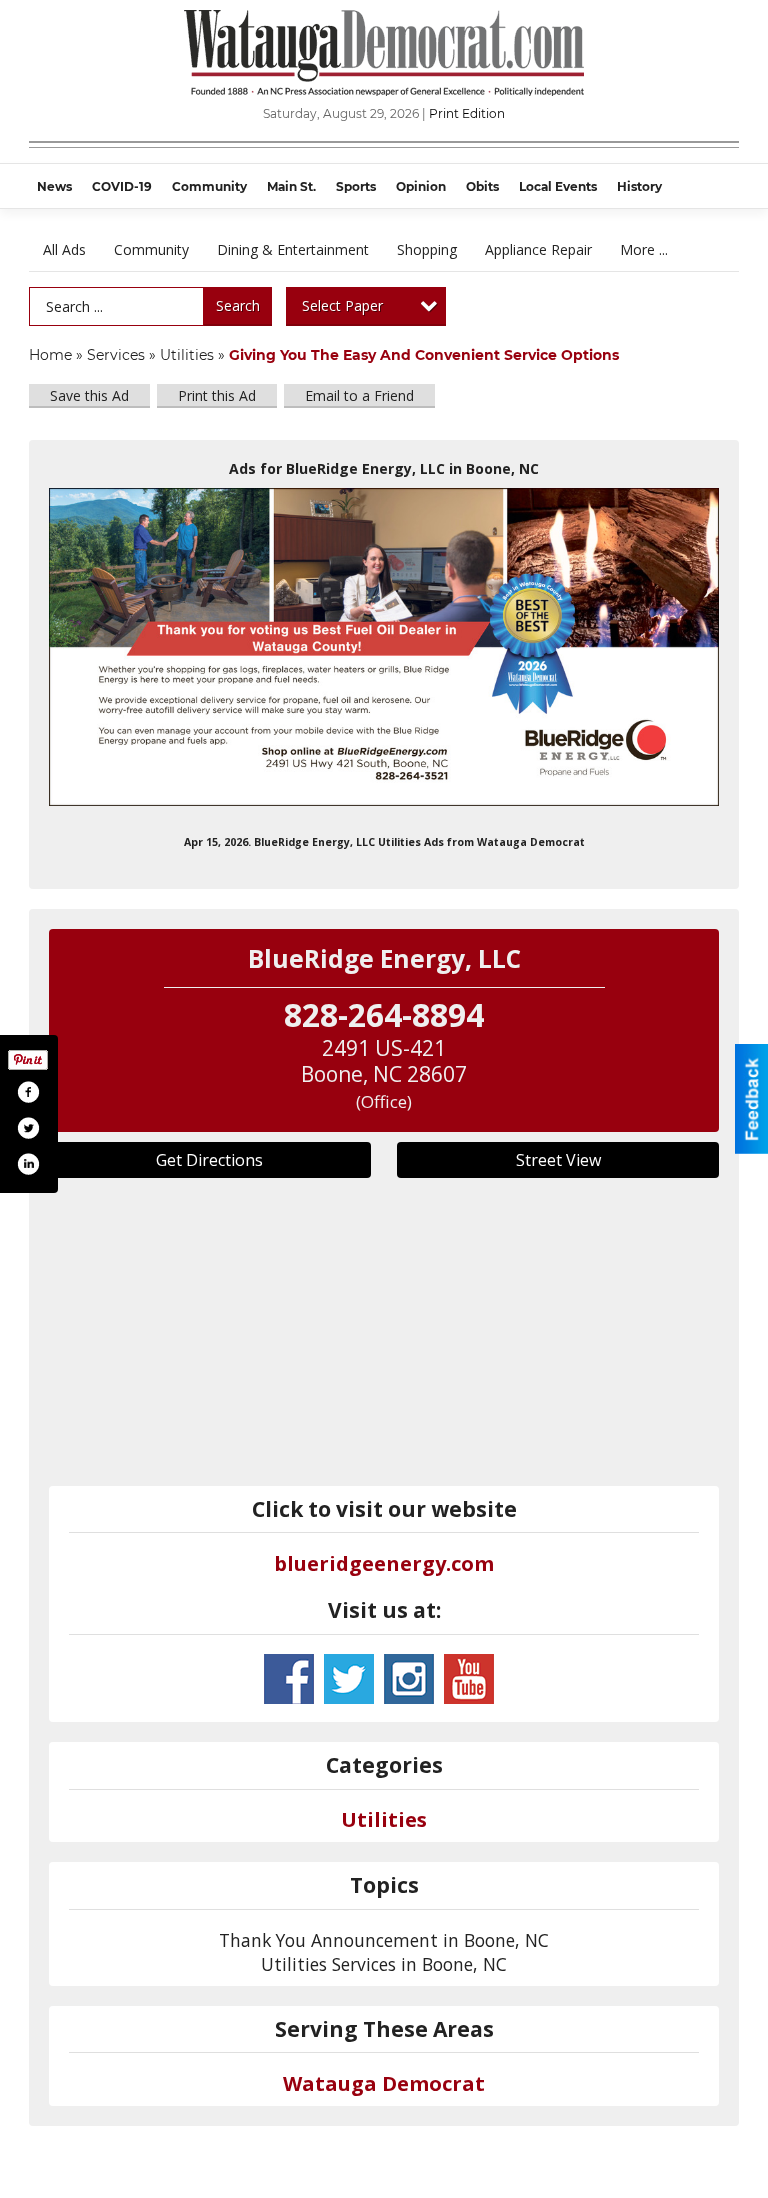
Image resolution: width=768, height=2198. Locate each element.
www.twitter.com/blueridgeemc (349, 1679)
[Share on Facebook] (28, 1092)
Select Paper (342, 305)
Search (238, 305)
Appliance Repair (538, 249)
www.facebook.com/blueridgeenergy (289, 1679)
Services (116, 355)
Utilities (187, 355)
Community (151, 249)
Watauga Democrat (384, 2083)
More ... (644, 249)
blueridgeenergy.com (384, 1563)
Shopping (427, 249)
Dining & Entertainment (293, 249)
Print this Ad (217, 395)
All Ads (64, 249)
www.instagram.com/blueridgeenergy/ (409, 1679)
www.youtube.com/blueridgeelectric (469, 1679)
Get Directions (209, 1160)
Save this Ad (89, 395)
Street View (558, 1160)
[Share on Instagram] (28, 1164)
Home (50, 355)
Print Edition (467, 113)
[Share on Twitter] (28, 1128)
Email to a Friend (359, 395)
